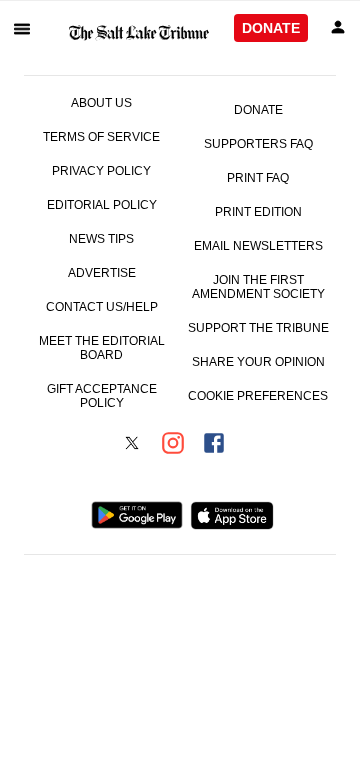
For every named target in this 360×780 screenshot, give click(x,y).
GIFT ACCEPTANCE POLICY (102, 396)
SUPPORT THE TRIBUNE (258, 328)
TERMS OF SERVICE (101, 137)
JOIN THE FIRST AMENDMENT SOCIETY (258, 287)
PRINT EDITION (258, 212)
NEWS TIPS (101, 239)
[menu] (22, 28)
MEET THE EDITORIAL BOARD (102, 348)
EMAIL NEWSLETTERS (258, 246)
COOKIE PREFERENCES (258, 396)
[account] (338, 28)
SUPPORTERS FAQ (258, 144)
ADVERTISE (102, 273)
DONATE (271, 28)
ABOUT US (101, 103)
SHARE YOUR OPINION (258, 362)
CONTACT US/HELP (102, 307)
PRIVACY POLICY (101, 171)
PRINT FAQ (258, 178)
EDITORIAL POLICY (102, 205)
